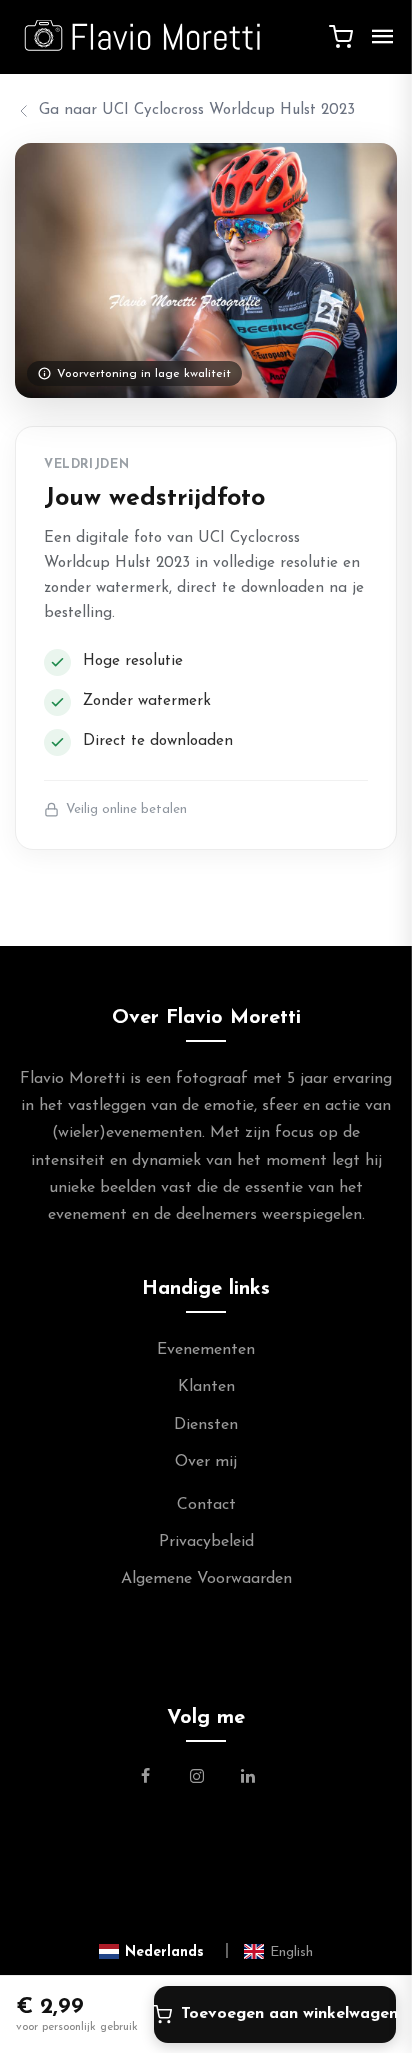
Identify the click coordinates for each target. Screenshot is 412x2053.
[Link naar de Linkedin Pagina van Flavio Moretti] (248, 1779)
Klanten (206, 1387)
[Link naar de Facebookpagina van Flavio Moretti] (157, 1779)
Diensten (206, 1425)
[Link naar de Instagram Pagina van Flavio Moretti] (197, 1779)
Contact (206, 1505)
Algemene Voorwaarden (206, 1579)
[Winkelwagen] (341, 37)
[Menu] (383, 37)
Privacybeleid (206, 1542)
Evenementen (206, 1350)
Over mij (206, 1462)
